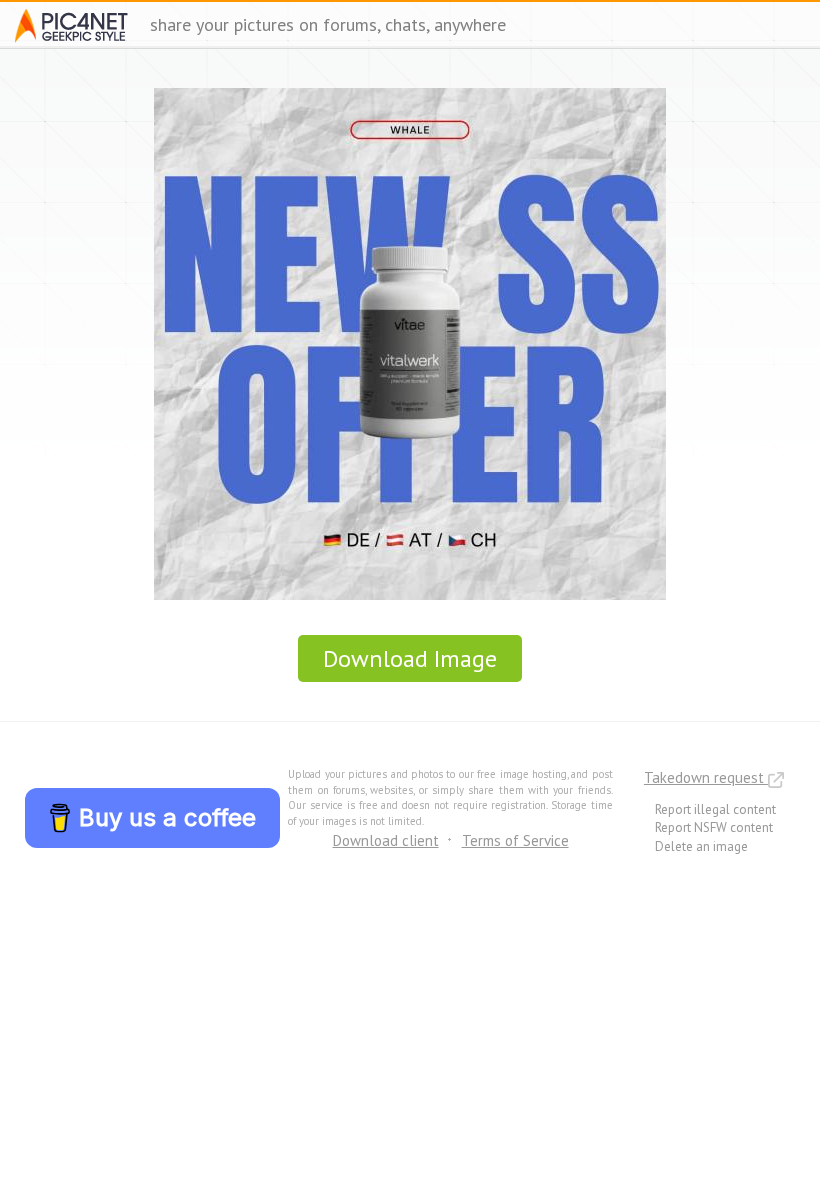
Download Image (410, 658)
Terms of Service (515, 840)
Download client (386, 840)
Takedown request (706, 777)
